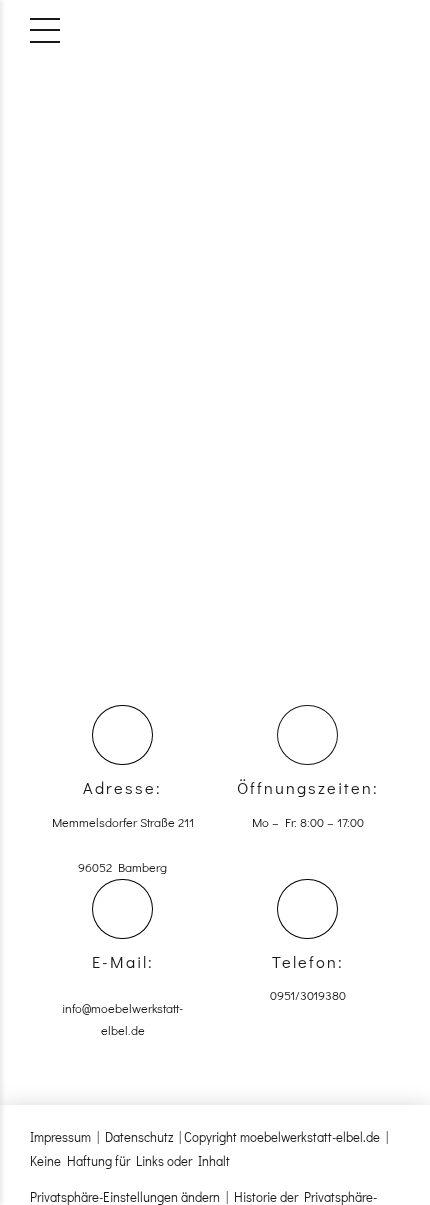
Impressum (60, 1136)
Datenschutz (139, 1136)
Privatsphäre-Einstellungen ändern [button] (125, 1196)
